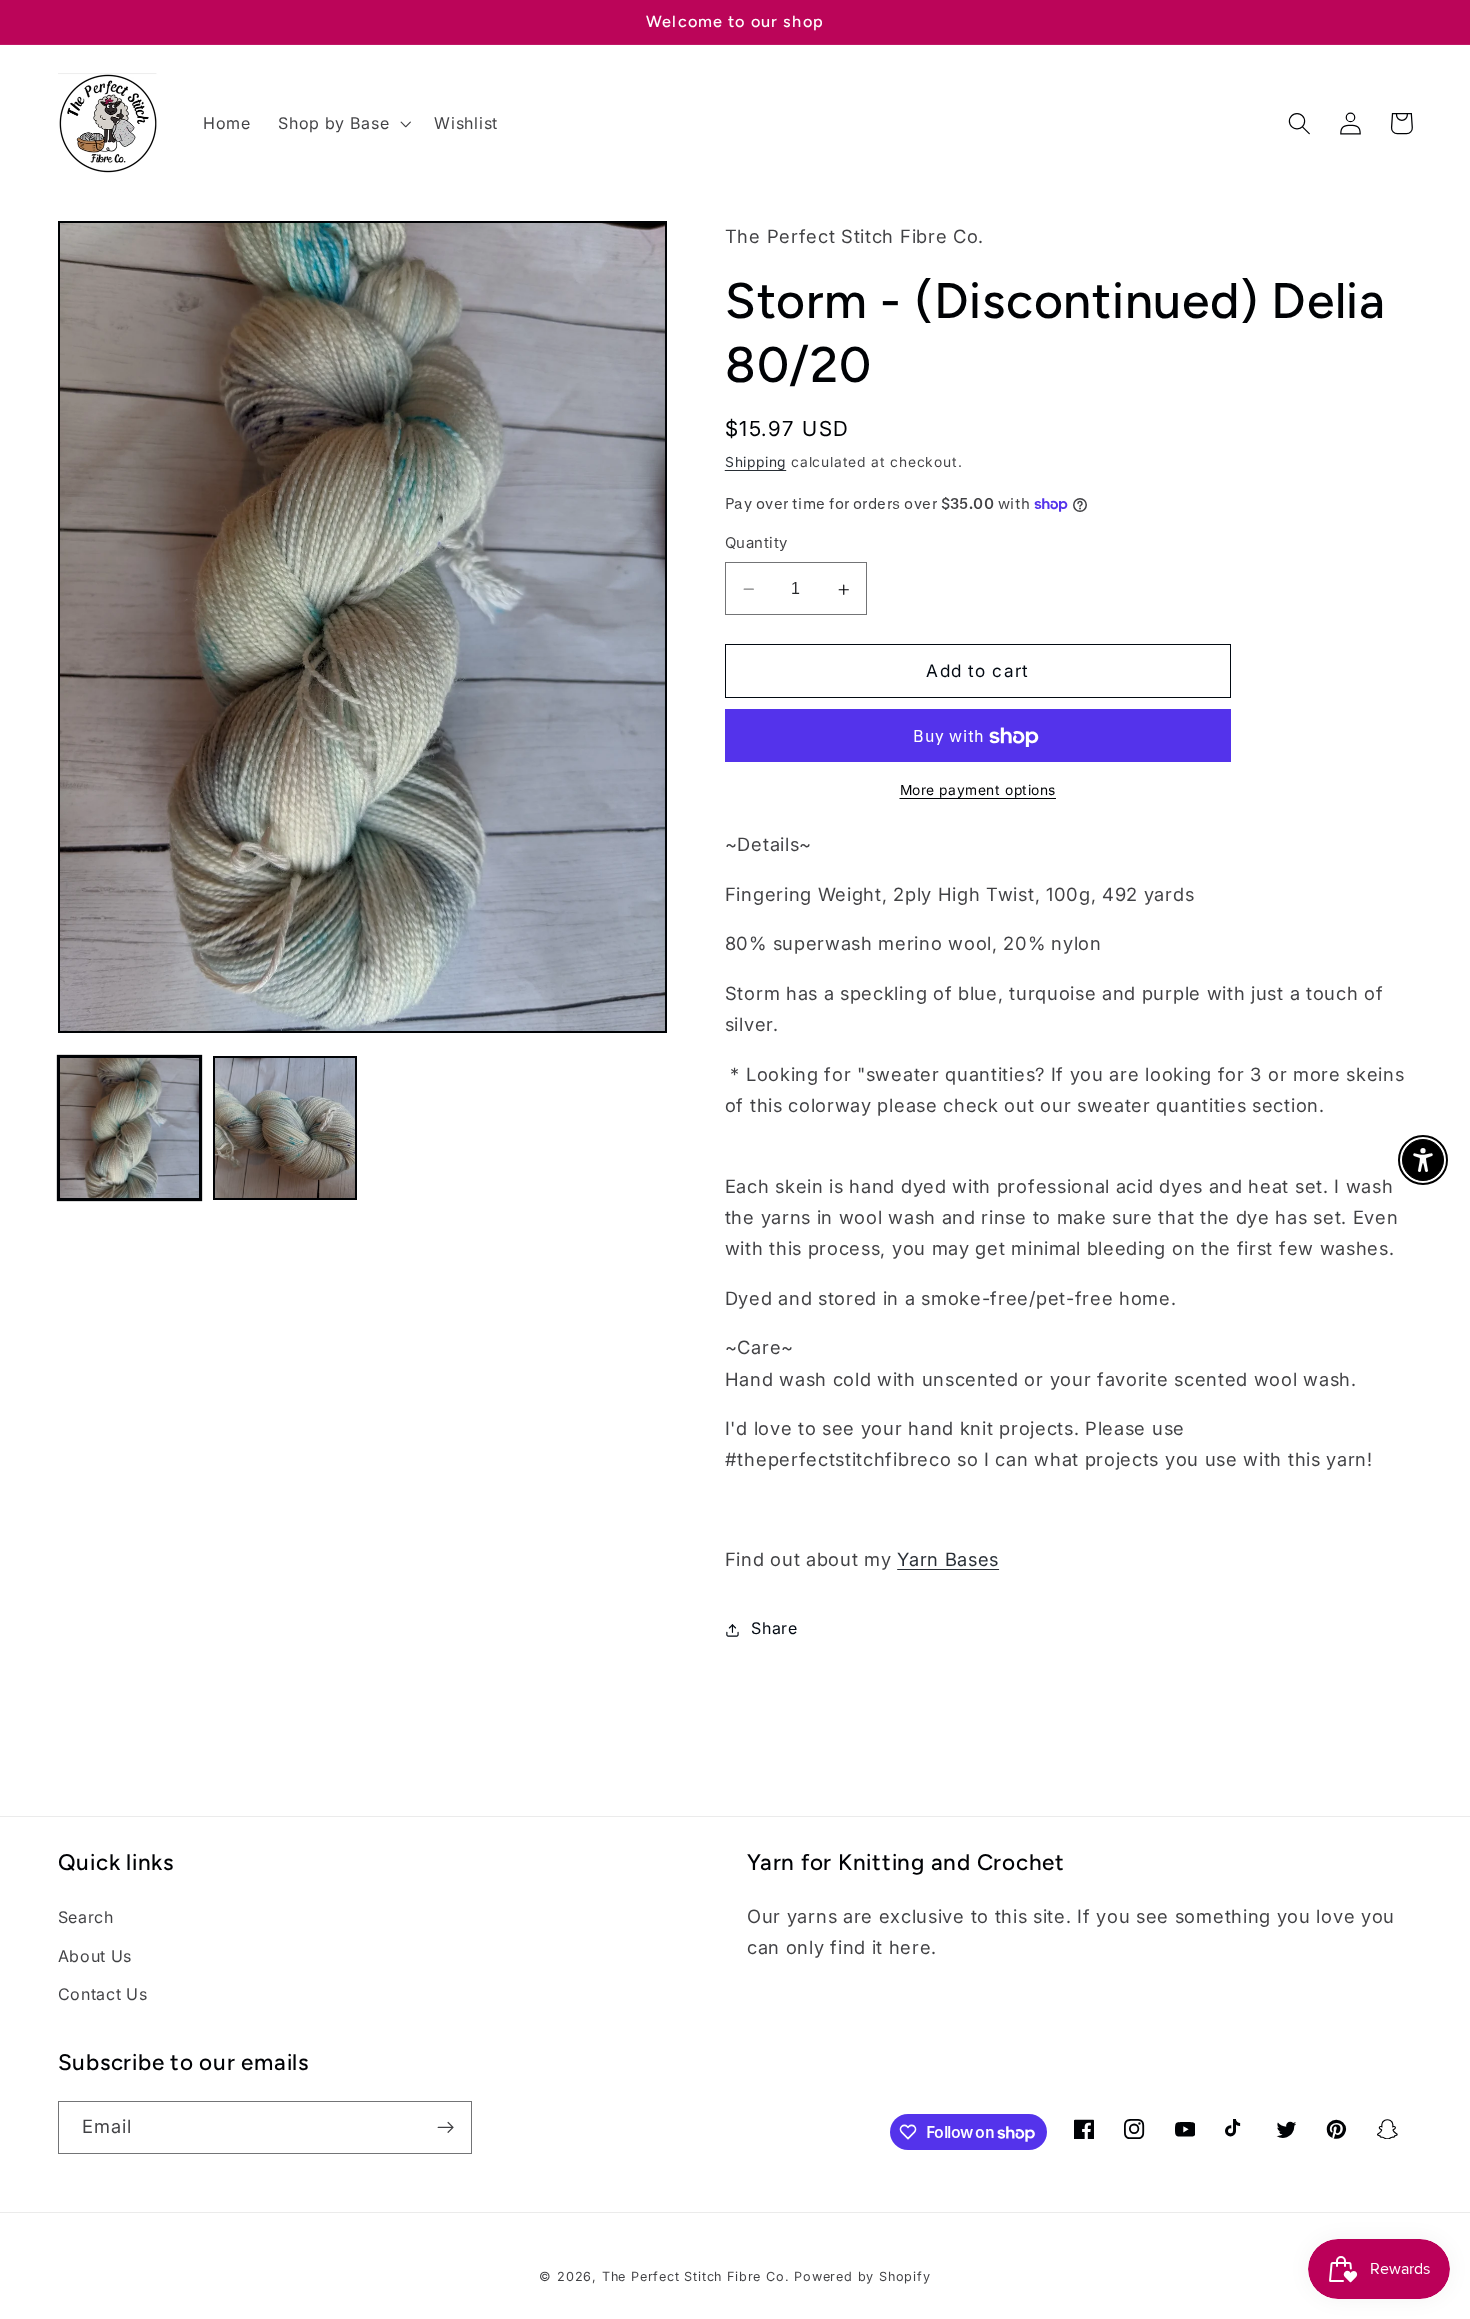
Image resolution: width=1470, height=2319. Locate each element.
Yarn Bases (948, 1559)
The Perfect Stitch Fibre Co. (696, 2276)
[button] (342, 123)
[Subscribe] (445, 2128)
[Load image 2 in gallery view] (285, 1128)
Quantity (756, 544)
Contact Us (103, 1994)
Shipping (755, 462)
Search (86, 1917)
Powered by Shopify (862, 2276)
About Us (95, 1956)
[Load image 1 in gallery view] (130, 1128)
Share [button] (774, 1629)
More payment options (978, 790)
